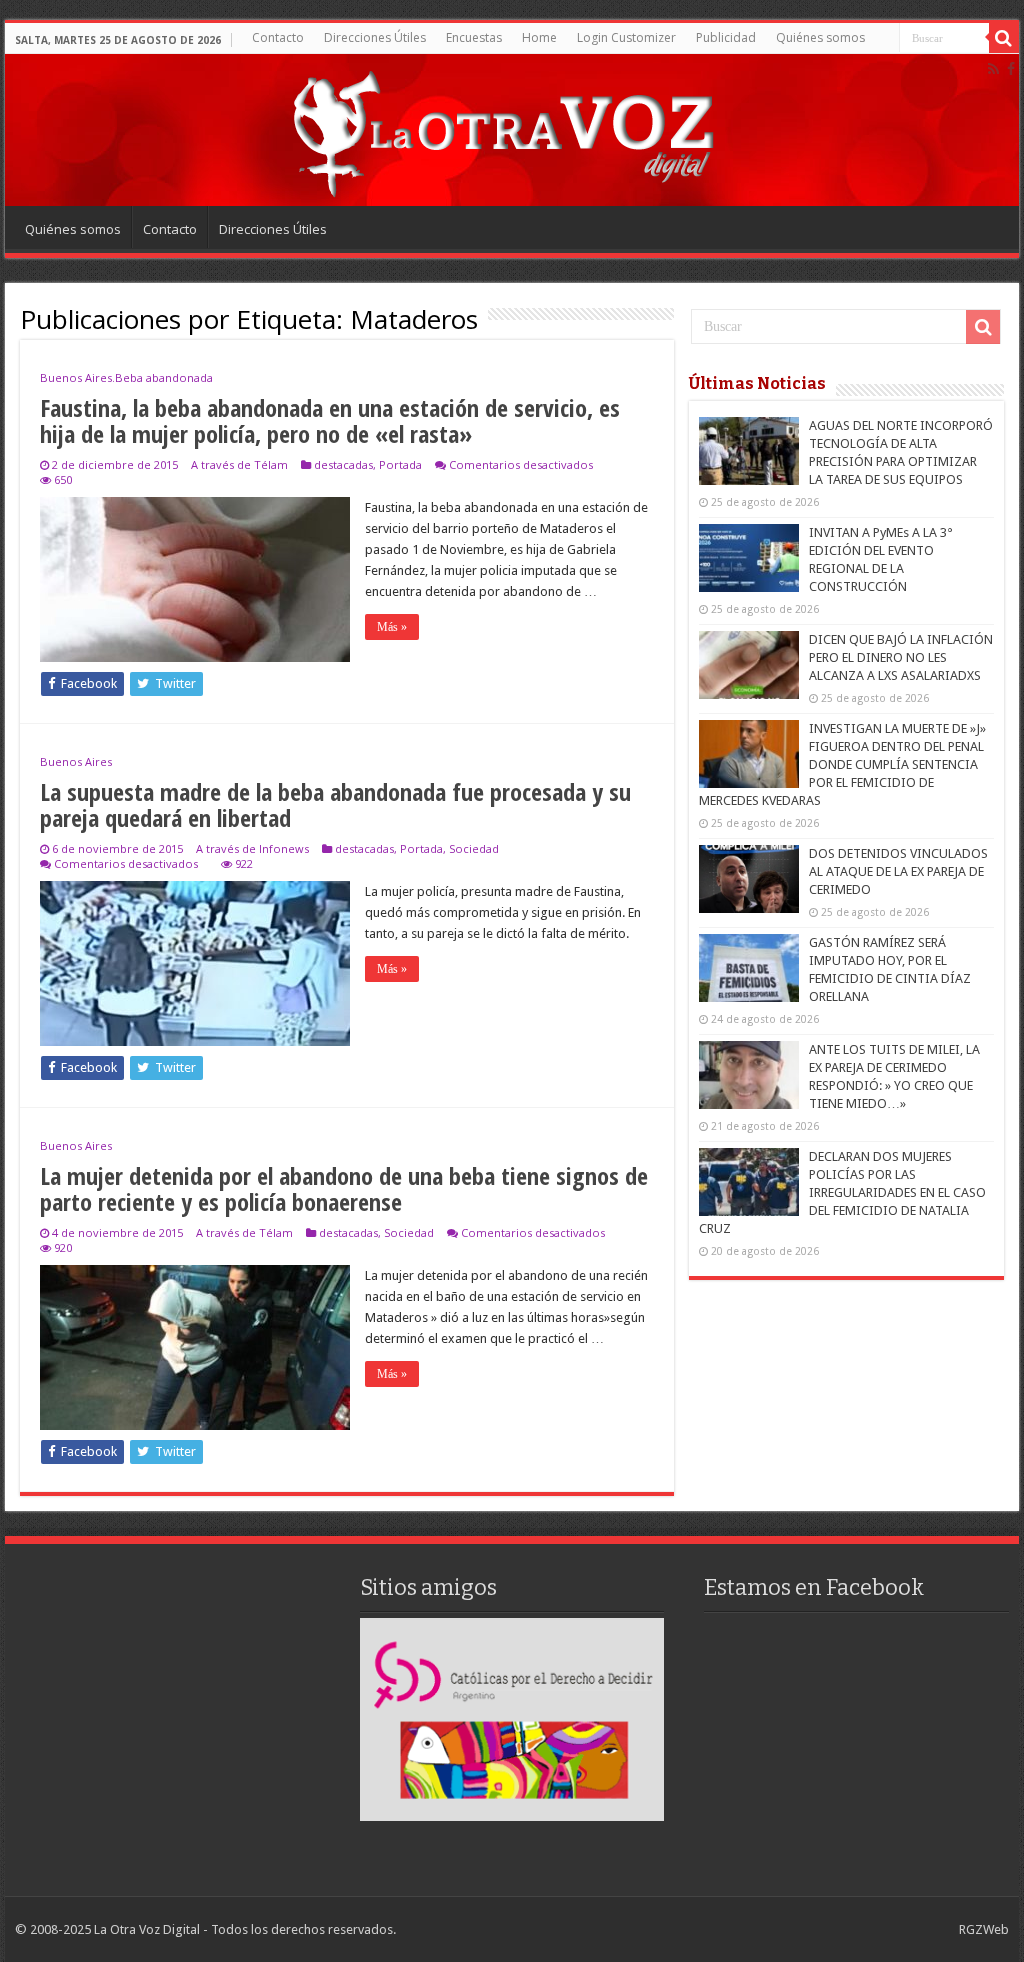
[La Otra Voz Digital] (502, 129)
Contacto (278, 37)
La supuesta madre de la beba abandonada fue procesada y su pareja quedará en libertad (335, 804)
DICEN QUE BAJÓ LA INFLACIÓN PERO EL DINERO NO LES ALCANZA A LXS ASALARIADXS (901, 657)
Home (539, 37)
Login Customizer (626, 37)
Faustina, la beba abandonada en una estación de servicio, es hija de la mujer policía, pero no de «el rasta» (330, 420)
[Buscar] (1004, 38)
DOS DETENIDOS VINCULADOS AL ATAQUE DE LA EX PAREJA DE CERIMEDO (898, 871)
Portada (400, 464)
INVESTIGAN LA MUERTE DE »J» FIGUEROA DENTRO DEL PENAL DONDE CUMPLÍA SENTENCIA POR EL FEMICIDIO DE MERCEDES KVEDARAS (842, 764)
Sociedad (474, 848)
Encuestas (474, 37)
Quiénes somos (820, 37)
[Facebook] (1011, 69)
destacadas (343, 464)
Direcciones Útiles (375, 37)
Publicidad (726, 37)
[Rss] (993, 69)
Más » (392, 627)
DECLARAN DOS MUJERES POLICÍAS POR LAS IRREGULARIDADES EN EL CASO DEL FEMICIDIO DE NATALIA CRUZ (842, 1192)
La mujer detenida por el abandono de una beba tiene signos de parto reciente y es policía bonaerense (344, 1188)
